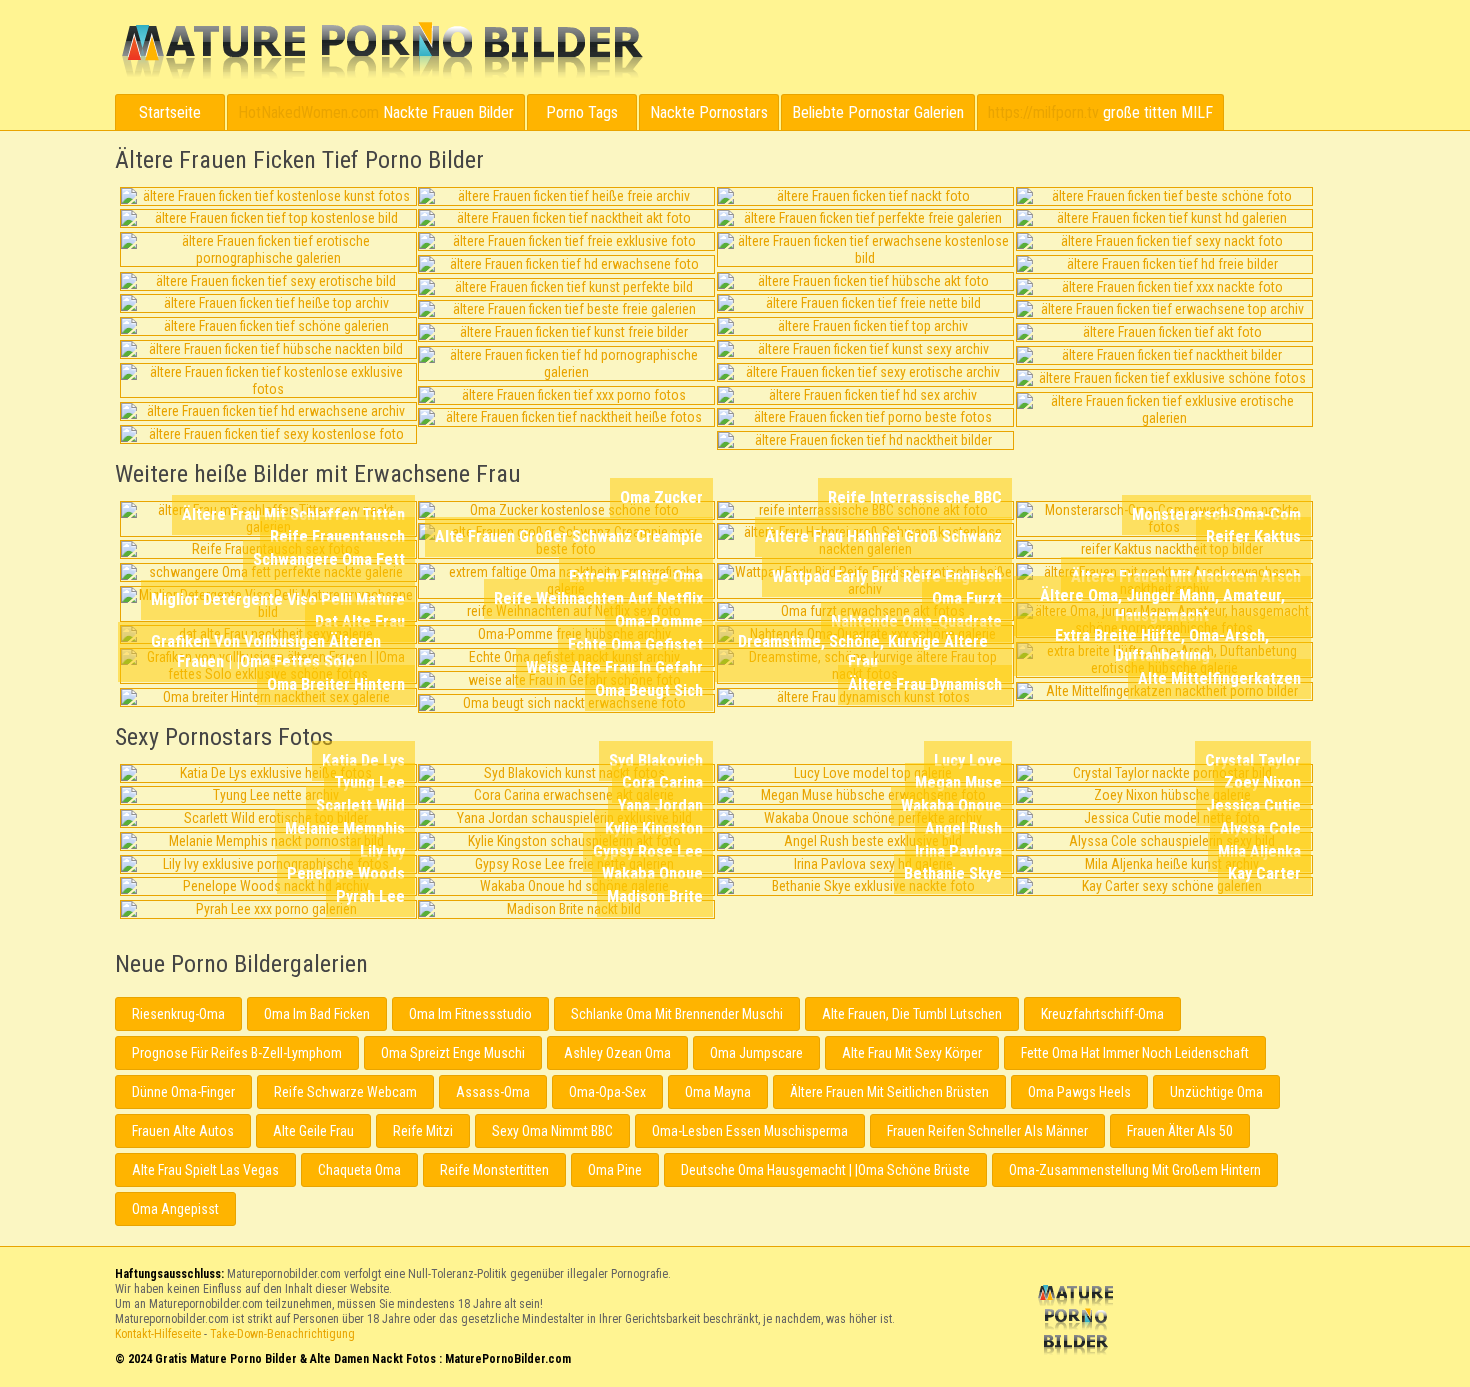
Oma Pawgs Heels (1079, 1092)
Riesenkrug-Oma (178, 1014)
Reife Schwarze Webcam (345, 1092)
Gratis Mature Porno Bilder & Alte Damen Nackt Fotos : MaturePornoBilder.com (1079, 1322)
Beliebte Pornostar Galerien (878, 112)
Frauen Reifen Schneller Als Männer (987, 1131)
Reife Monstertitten (494, 1170)
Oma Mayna (718, 1092)
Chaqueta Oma (359, 1170)
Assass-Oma (493, 1092)
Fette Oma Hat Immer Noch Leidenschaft (1135, 1053)
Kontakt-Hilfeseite (158, 1334)
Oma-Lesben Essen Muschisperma (750, 1131)
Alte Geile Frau (313, 1131)
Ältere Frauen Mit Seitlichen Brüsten (889, 1092)
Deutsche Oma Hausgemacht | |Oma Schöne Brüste (825, 1170)
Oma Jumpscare (756, 1053)
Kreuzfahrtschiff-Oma (1102, 1014)
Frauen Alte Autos (183, 1131)
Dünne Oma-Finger (183, 1092)
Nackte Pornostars (709, 112)
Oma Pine (615, 1170)
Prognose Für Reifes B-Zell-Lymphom (237, 1053)
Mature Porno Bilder (381, 51)
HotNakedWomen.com (308, 112)
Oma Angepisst (175, 1209)
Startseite (170, 112)
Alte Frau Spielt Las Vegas (205, 1170)
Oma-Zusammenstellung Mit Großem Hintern (1135, 1170)
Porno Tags (582, 112)
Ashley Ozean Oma (617, 1053)
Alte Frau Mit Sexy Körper (912, 1053)
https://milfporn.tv (1043, 112)
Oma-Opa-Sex (607, 1092)
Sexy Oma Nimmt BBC (552, 1131)
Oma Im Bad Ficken (317, 1014)
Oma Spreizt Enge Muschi (453, 1053)
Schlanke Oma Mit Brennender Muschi (677, 1014)
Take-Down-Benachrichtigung (282, 1334)
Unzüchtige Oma (1216, 1092)
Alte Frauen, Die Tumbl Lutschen (912, 1014)
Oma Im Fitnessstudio (470, 1014)
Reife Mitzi (423, 1131)
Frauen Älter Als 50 (1180, 1131)
